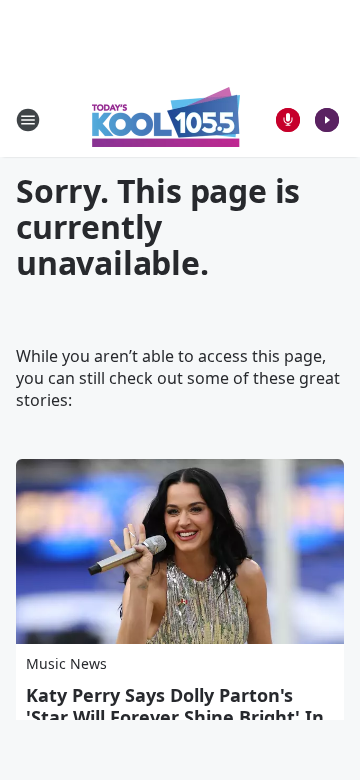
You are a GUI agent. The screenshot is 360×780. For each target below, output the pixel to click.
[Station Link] (166, 119)
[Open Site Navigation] (28, 120)
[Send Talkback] (288, 120)
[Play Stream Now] (327, 120)
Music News (66, 663)
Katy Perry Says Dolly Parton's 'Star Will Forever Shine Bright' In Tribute (175, 717)
